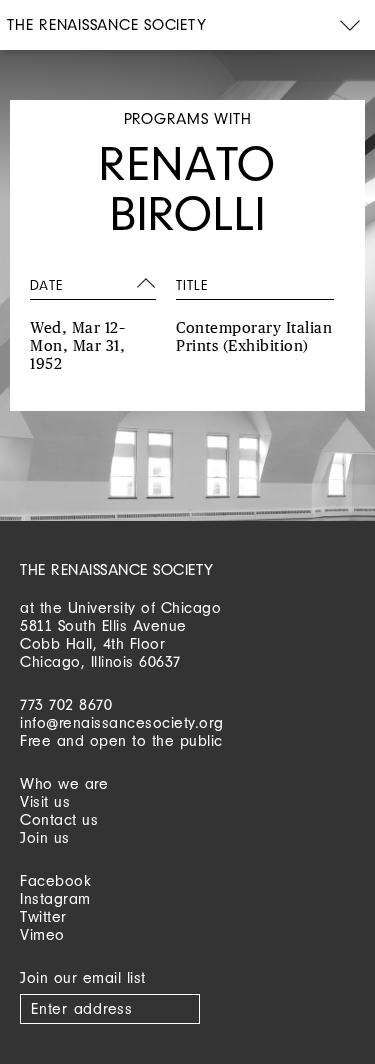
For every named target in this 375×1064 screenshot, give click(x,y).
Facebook (55, 880)
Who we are (64, 783)
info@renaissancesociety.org (122, 722)
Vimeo (42, 934)
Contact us (59, 819)
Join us (45, 837)
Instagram (55, 898)
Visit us (45, 801)
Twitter (43, 916)
